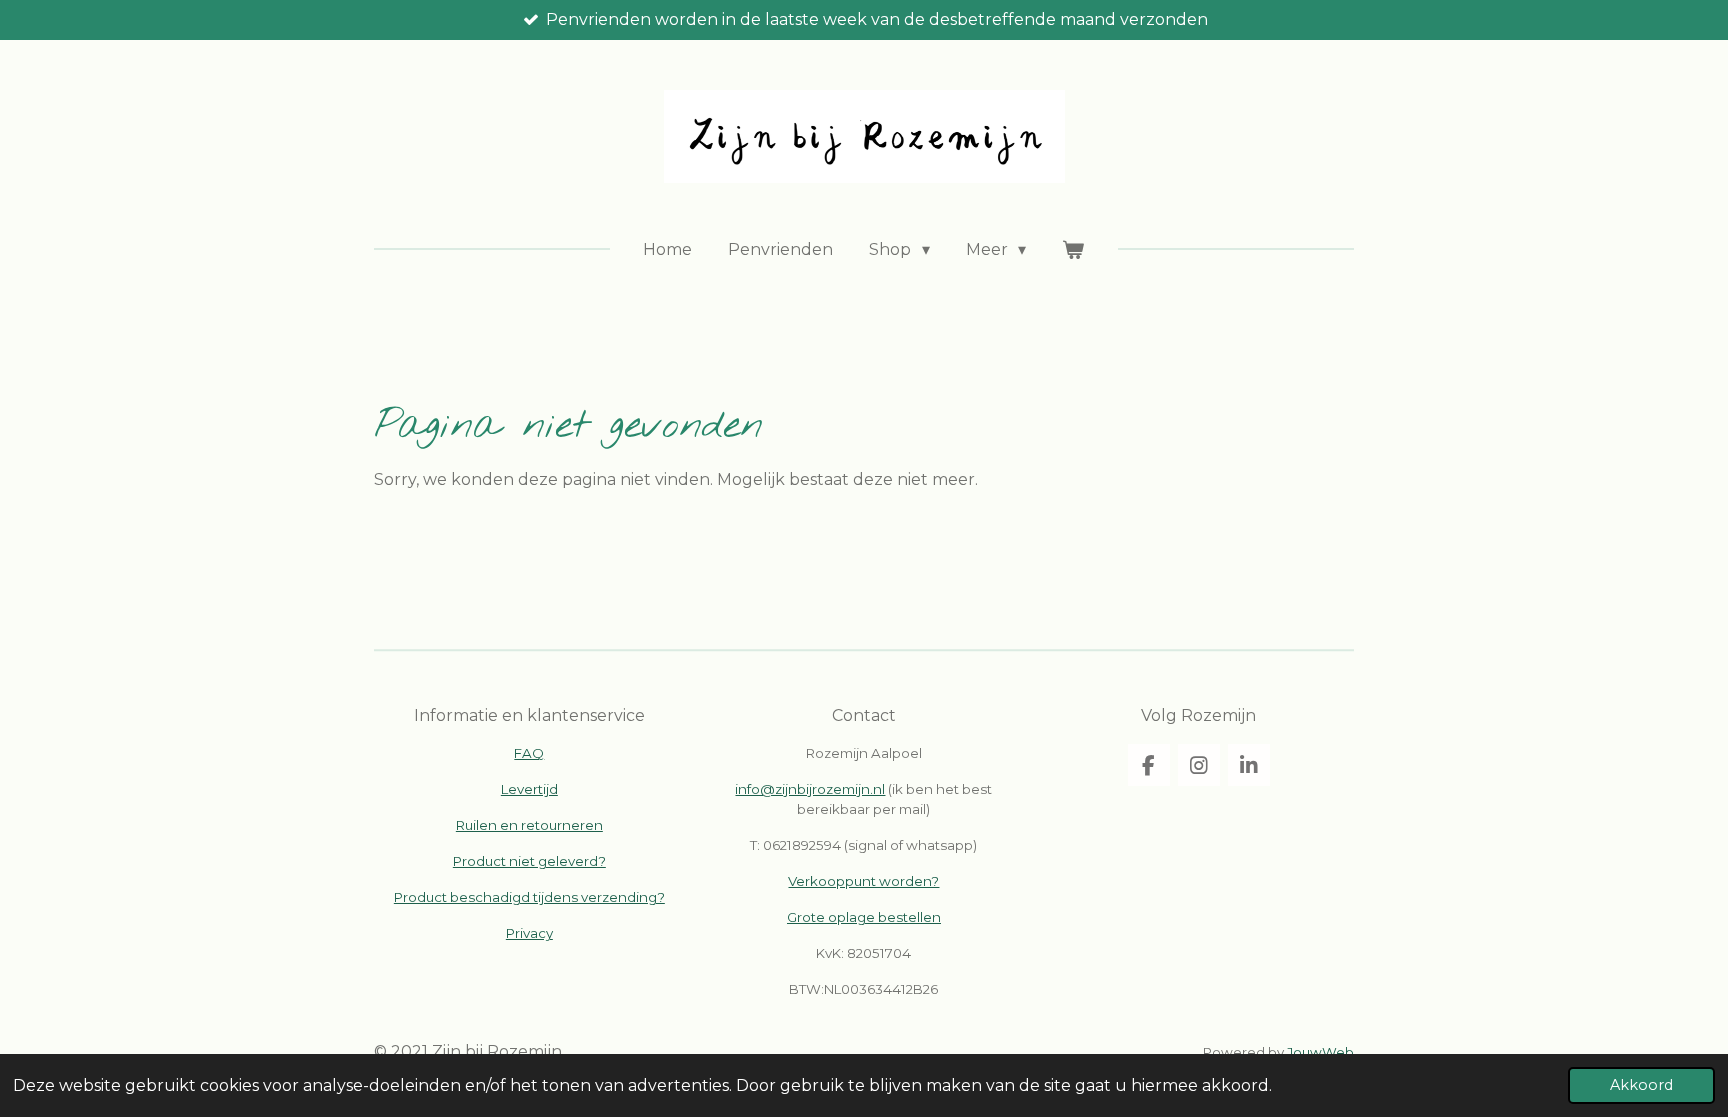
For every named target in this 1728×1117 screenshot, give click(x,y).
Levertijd (529, 789)
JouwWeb (1320, 1052)
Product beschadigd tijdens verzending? (529, 897)
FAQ (529, 753)
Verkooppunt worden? (863, 881)
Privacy (529, 933)
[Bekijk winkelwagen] (1073, 250)
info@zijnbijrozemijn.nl (810, 789)
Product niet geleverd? (529, 861)
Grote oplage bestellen (864, 917)
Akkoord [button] (1641, 1085)
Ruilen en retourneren (529, 825)
